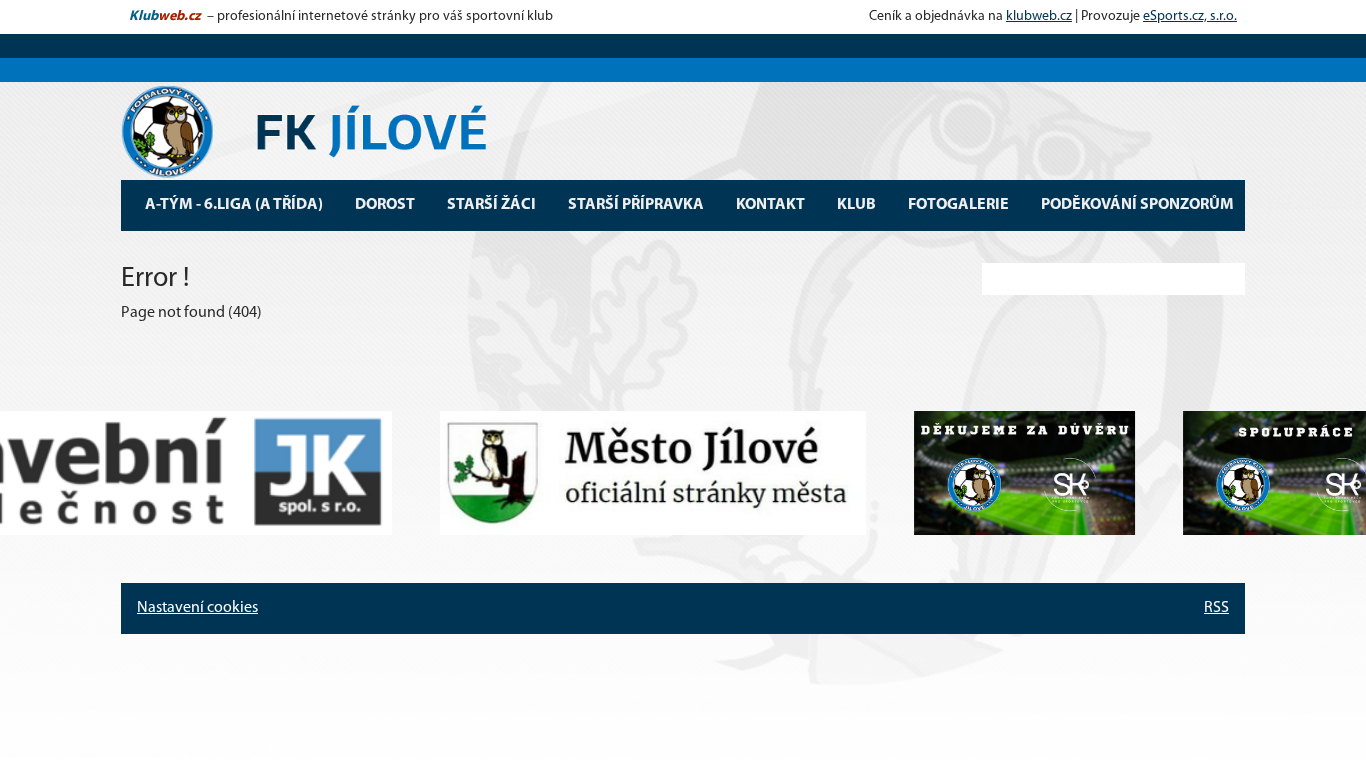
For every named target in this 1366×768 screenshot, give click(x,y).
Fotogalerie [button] (958, 205)
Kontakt (770, 205)
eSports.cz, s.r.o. (1190, 16)
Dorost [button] (385, 205)
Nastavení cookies (197, 608)
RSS (1216, 608)
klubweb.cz (1039, 16)
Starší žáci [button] (491, 205)
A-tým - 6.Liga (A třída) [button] (234, 205)
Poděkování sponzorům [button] (1137, 205)
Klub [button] (856, 205)
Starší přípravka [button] (636, 205)
